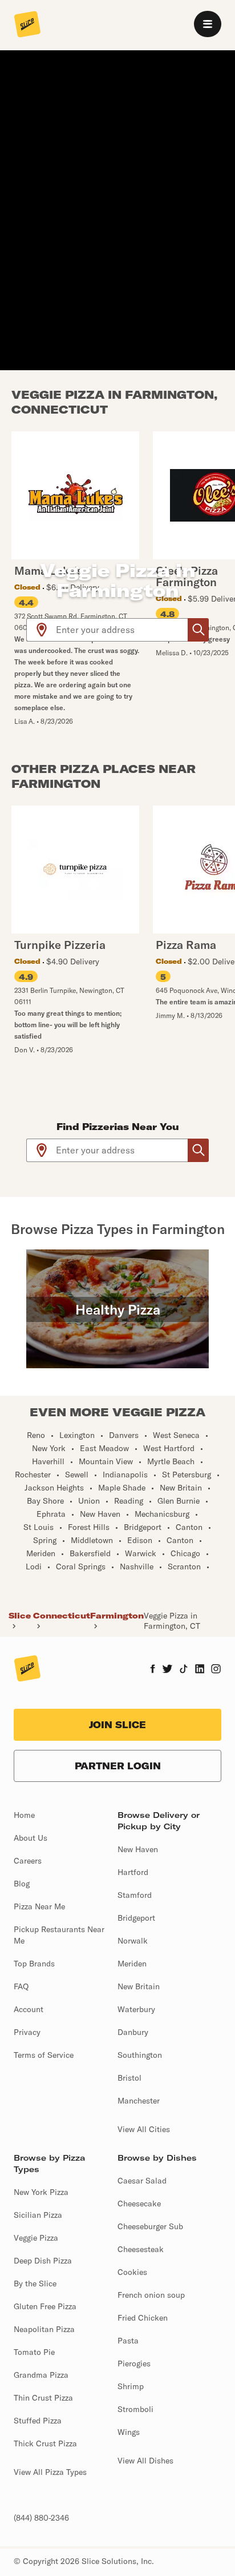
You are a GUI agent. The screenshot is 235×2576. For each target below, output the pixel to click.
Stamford (135, 1895)
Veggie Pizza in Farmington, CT (172, 1621)
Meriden (132, 1964)
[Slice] (27, 25)
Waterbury (136, 2009)
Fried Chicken (143, 2318)
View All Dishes (145, 2461)
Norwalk (133, 1941)
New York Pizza (41, 2192)
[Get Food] (198, 630)
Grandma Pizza (41, 2375)
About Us (31, 1838)
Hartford (133, 1872)
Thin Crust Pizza (43, 2398)
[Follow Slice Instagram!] (216, 1670)
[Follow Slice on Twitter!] (167, 1670)
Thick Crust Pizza (45, 2443)
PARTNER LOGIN (118, 1766)
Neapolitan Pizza (44, 2329)
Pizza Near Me (39, 1906)
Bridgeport (136, 1918)
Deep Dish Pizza (43, 2261)
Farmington (117, 1616)
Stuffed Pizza (38, 2421)
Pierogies (134, 2363)
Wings (129, 2432)
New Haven (138, 1849)
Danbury (133, 2032)
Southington (140, 2055)
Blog (22, 1884)
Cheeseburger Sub (150, 2226)
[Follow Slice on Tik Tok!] (184, 1670)
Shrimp (131, 2386)
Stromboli (135, 2409)
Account (29, 2009)
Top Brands (34, 1964)
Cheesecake (139, 2204)
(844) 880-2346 (41, 2518)
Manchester (139, 2101)
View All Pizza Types (50, 2472)
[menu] (208, 24)
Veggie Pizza (36, 2238)
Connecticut (62, 1616)
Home (24, 1815)
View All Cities (144, 2129)
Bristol (129, 2078)
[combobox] (122, 630)
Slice (20, 1616)
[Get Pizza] (198, 1150)
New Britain (139, 1986)
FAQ (21, 1986)
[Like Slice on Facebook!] (153, 1670)
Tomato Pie (34, 2352)
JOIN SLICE (117, 1725)
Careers (28, 1861)
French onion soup (151, 2295)
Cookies (132, 2272)
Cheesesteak (141, 2249)
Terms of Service (44, 2055)
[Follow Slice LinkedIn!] (200, 1670)
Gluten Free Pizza (45, 2306)
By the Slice (35, 2283)
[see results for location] (42, 630)
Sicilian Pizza (38, 2215)
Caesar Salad (142, 2181)
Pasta (128, 2341)
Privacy (27, 2032)
